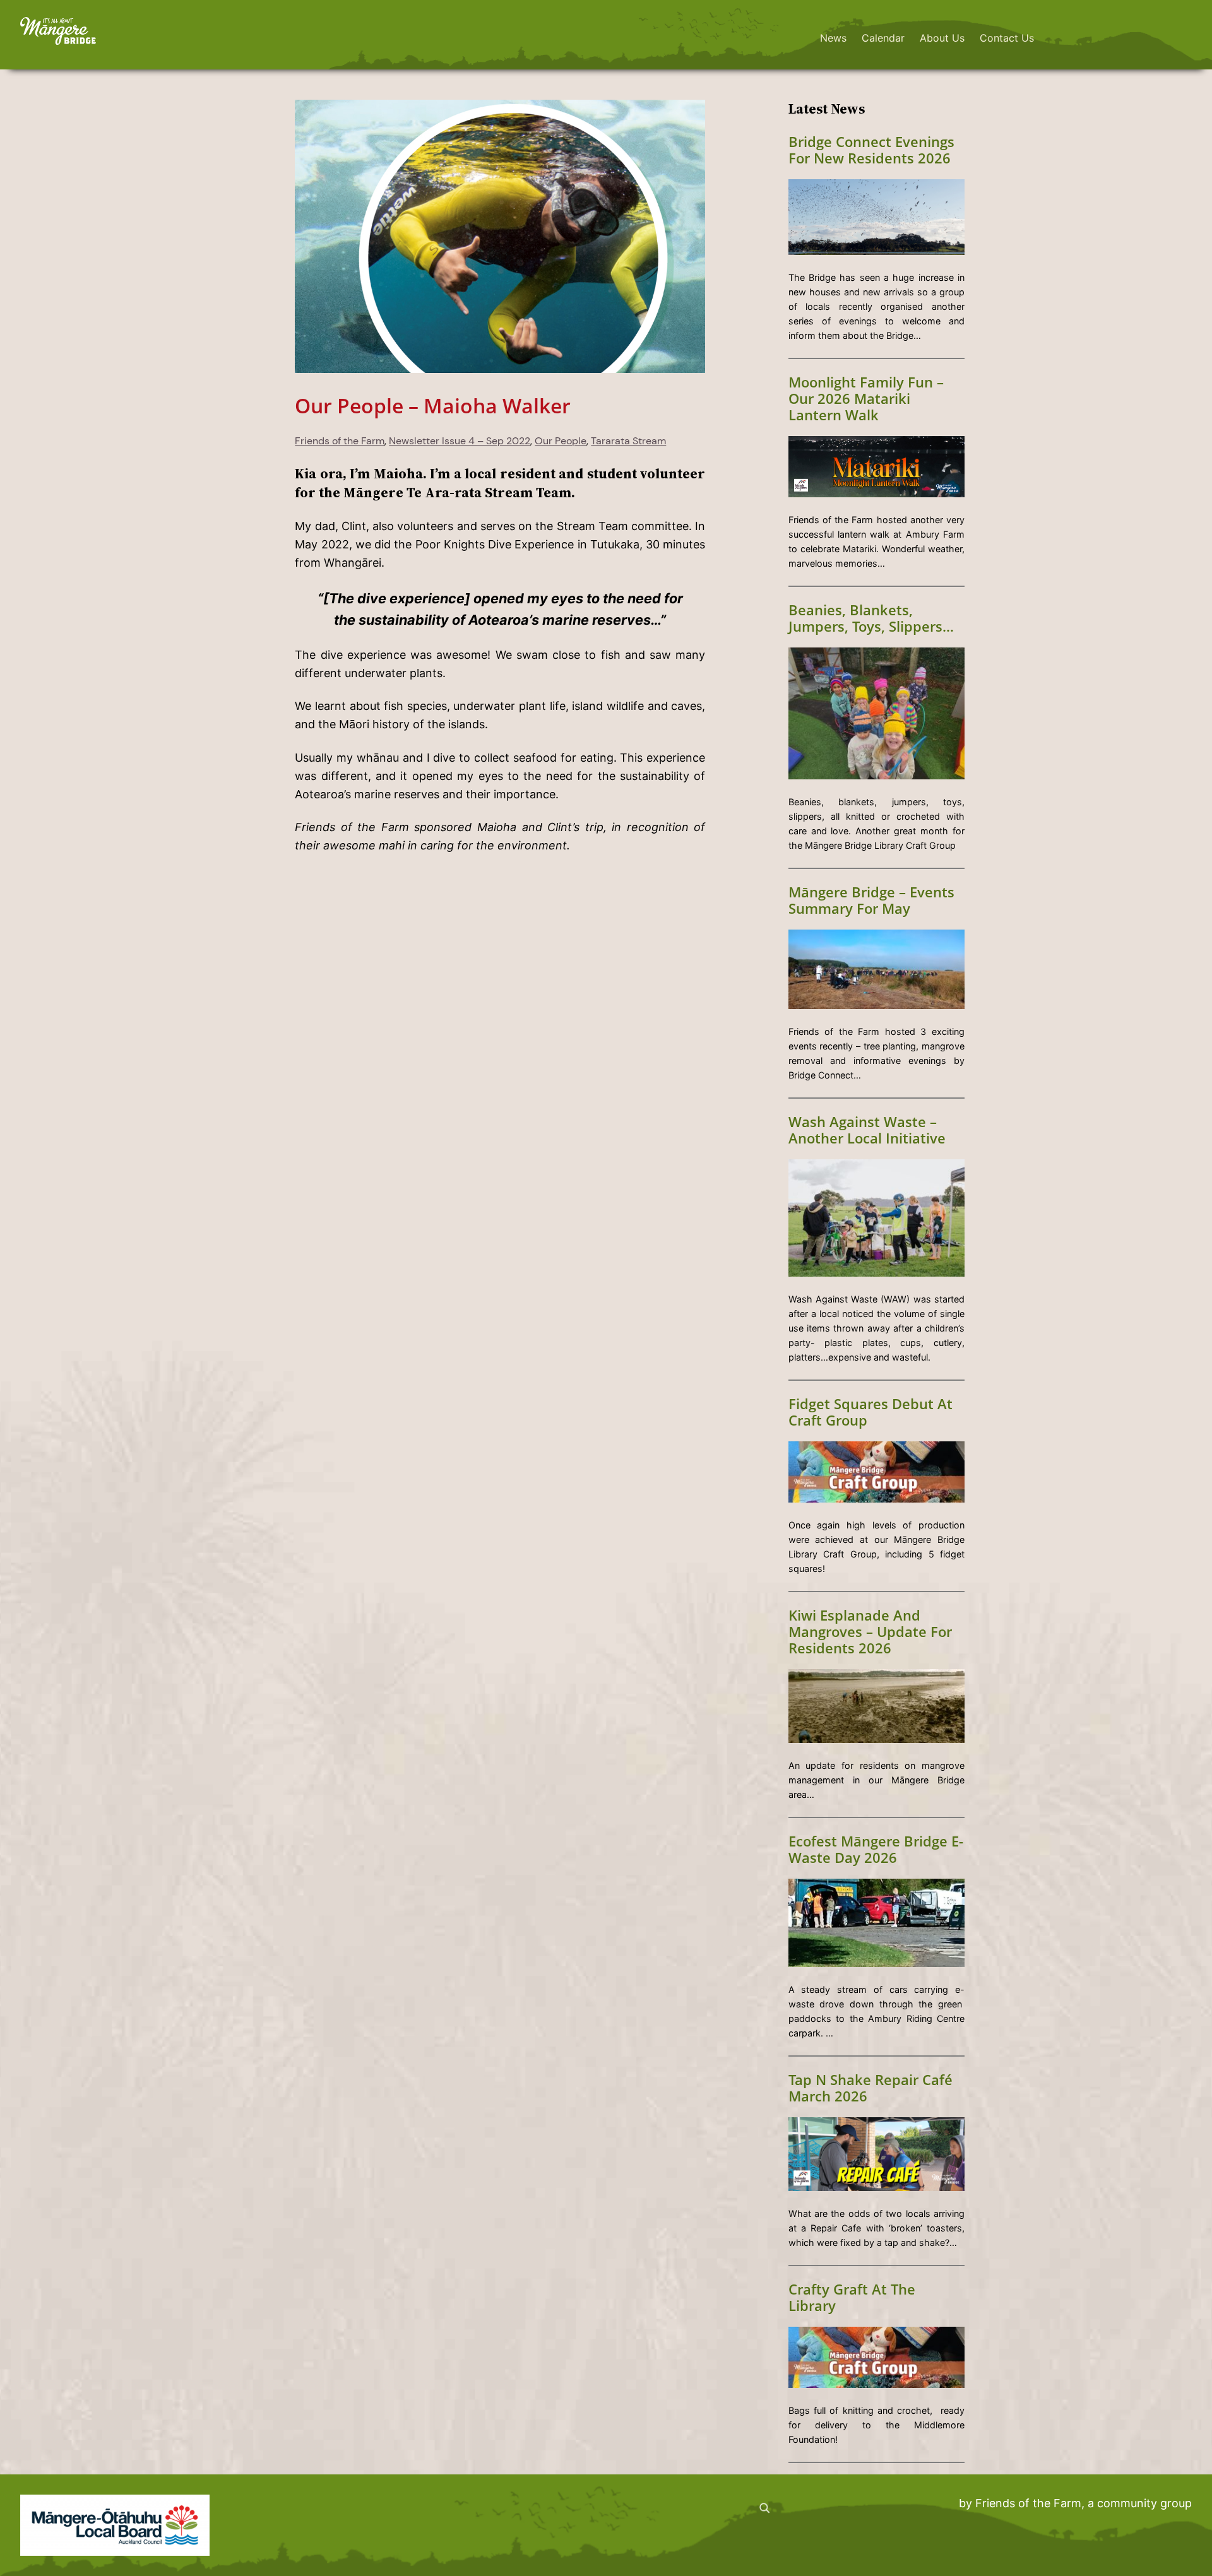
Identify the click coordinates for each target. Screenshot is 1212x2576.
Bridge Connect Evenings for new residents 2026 (871, 150)
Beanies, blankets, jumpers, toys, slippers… (871, 618)
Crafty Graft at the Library (852, 2298)
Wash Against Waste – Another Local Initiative (867, 1130)
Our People (561, 441)
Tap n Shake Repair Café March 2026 (870, 2088)
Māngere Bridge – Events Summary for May (871, 901)
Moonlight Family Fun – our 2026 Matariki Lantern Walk (866, 399)
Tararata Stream (628, 441)
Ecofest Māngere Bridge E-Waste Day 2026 (876, 1850)
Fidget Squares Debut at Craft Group (870, 1412)
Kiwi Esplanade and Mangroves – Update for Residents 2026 (870, 1632)
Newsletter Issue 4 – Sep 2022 (460, 441)
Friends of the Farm (340, 441)
